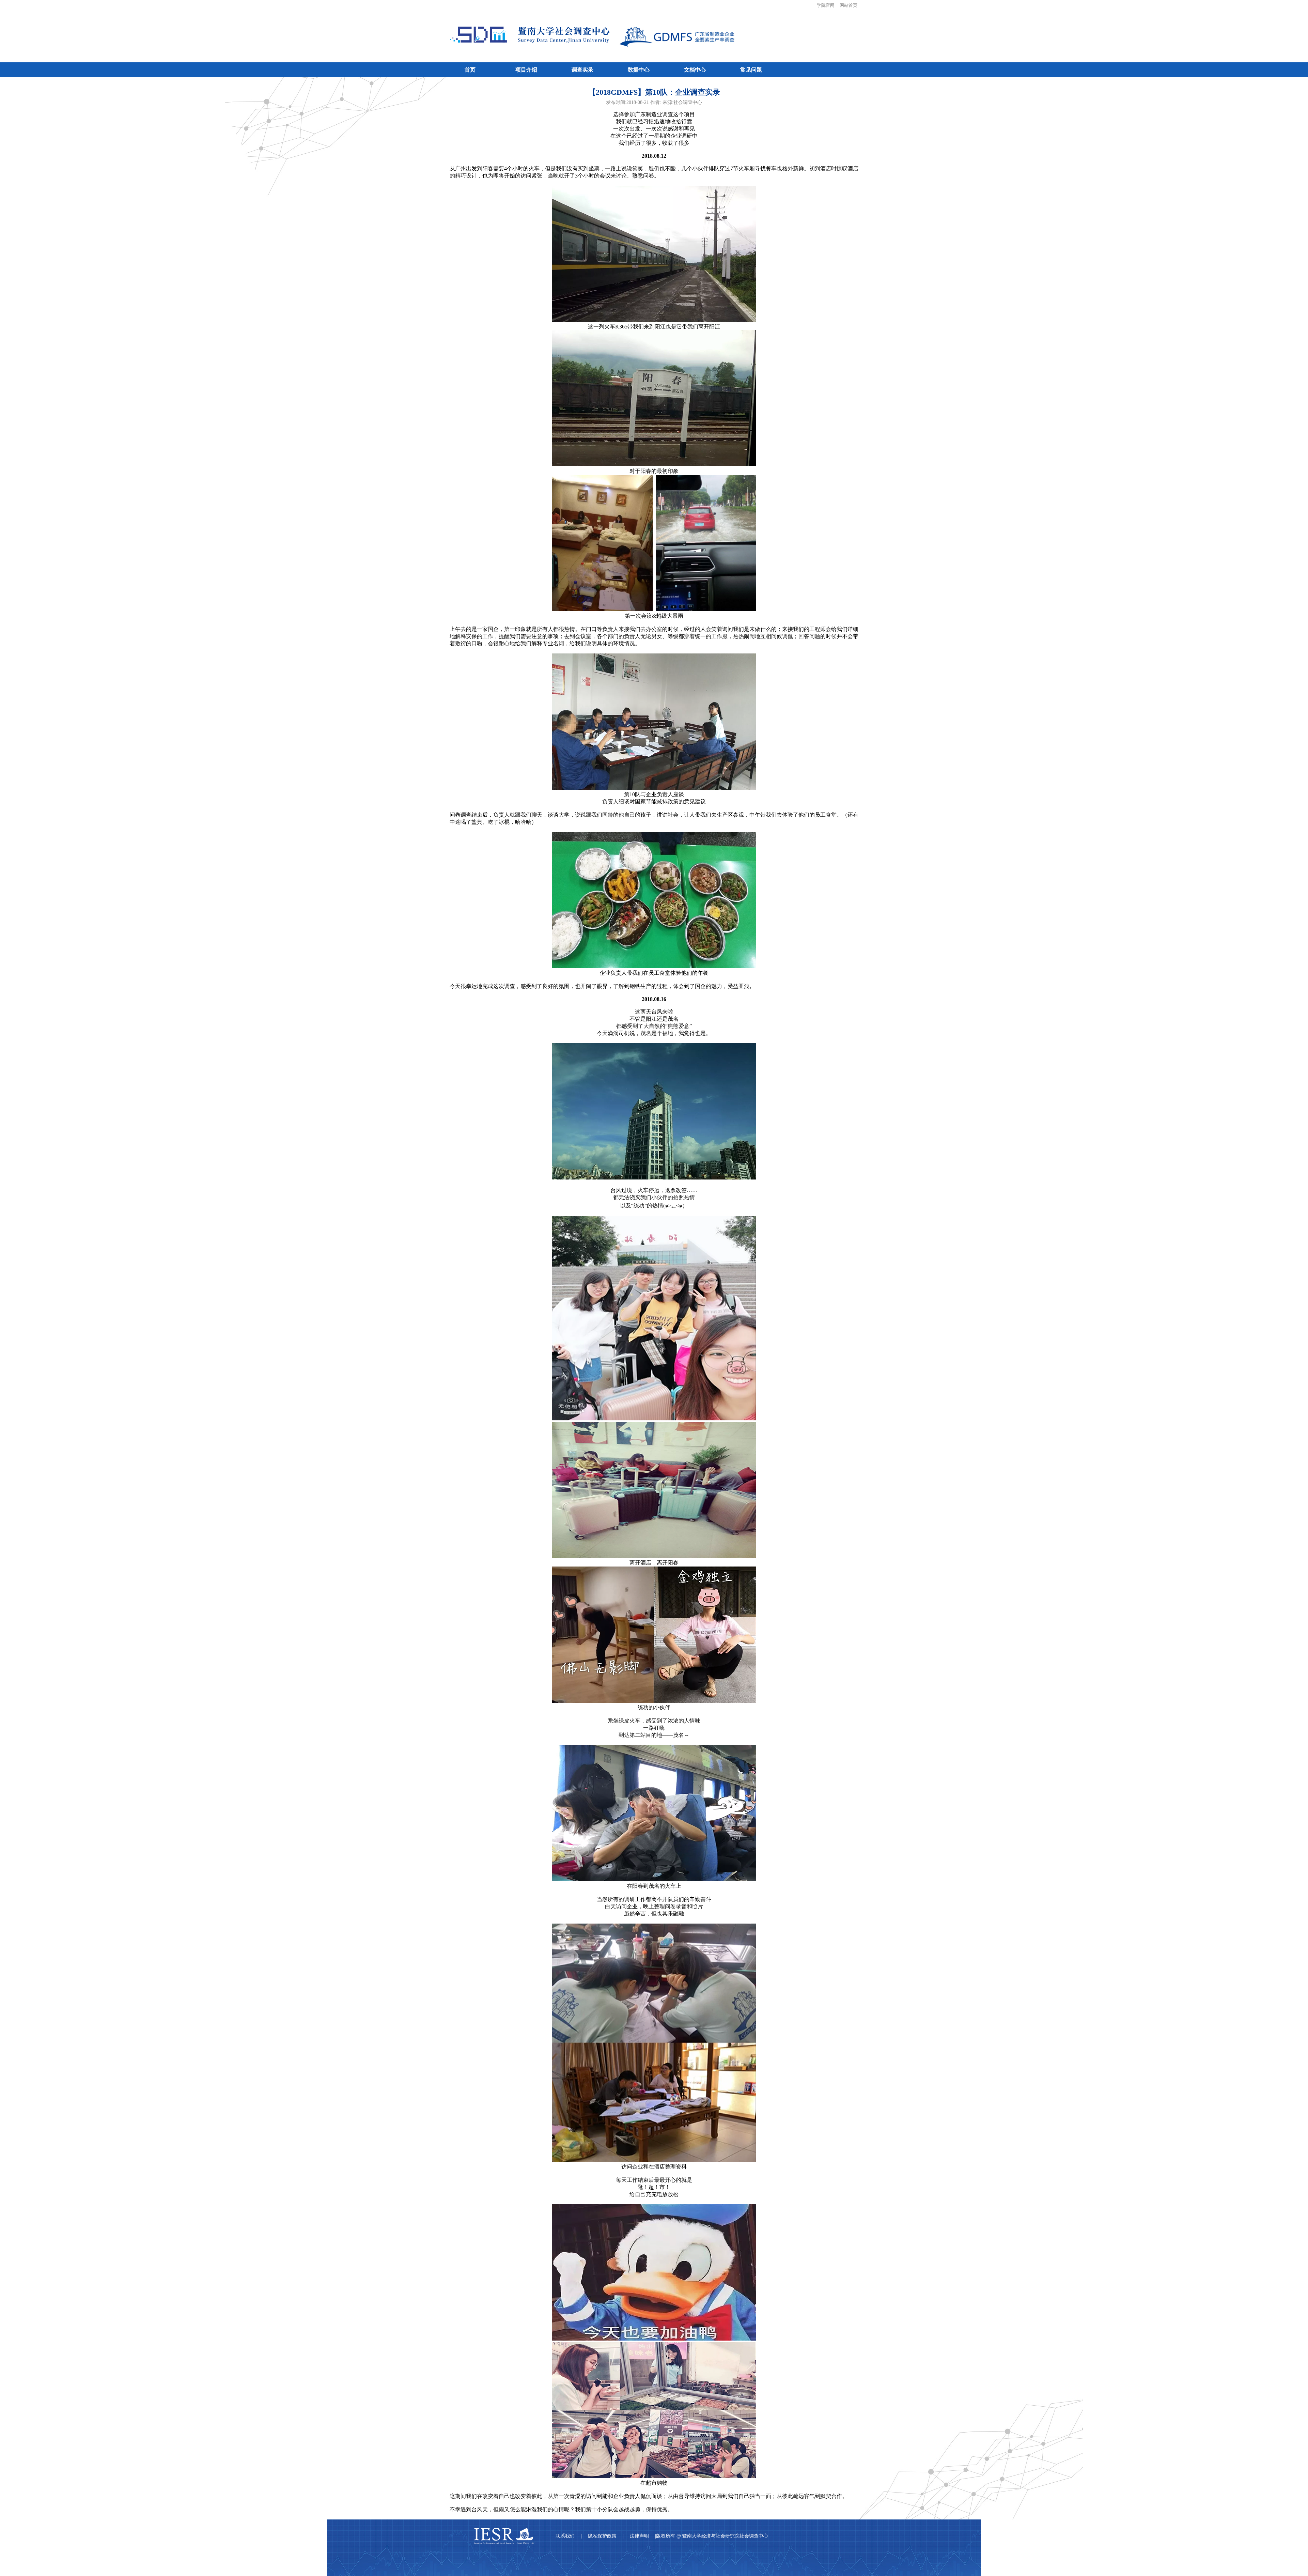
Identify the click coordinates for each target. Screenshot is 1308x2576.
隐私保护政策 (602, 2536)
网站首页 (848, 5)
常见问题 (751, 70)
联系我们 (565, 2536)
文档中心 (695, 70)
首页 (470, 70)
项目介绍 (526, 70)
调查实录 (582, 70)
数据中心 (639, 70)
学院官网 (826, 5)
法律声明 (639, 2536)
